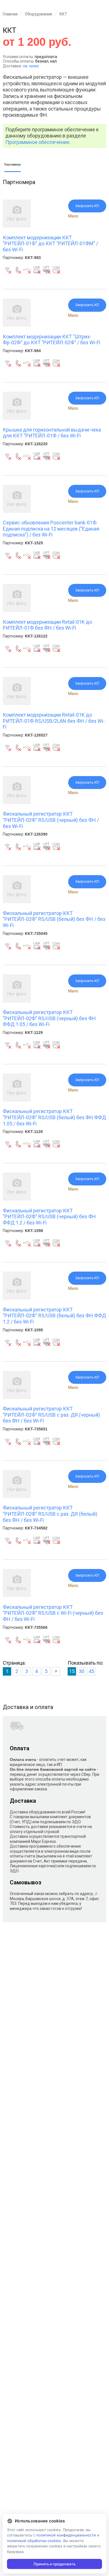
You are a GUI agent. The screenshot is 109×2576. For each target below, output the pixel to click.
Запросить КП (87, 206)
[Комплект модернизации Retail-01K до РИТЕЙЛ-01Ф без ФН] (17, 611)
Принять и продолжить (54, 2564)
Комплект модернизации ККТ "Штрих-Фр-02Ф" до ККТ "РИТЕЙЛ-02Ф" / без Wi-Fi (52, 340)
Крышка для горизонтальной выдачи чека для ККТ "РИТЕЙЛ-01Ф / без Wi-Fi (52, 433)
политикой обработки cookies (34, 2541)
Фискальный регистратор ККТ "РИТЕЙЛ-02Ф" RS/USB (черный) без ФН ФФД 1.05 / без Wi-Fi (49, 1018)
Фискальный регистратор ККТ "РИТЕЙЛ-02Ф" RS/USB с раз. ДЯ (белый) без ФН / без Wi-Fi (50, 1514)
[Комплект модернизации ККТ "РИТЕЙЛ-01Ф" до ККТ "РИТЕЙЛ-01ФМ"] (17, 226)
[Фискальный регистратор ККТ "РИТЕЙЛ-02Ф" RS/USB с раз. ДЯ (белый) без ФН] (17, 1497)
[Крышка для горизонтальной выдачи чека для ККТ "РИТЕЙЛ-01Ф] (17, 418)
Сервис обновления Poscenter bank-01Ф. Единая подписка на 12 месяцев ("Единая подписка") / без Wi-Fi (51, 529)
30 (82, 1671)
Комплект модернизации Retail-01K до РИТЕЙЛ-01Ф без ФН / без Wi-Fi (47, 625)
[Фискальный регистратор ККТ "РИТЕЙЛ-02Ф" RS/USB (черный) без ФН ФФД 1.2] (17, 1199)
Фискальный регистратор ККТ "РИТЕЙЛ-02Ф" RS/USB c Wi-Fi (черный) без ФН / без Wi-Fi (53, 1613)
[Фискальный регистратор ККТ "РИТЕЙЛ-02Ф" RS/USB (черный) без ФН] (17, 803)
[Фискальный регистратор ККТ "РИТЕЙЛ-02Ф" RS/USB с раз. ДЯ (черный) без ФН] (17, 1398)
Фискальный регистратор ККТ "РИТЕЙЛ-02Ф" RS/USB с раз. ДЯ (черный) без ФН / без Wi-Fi (51, 1415)
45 (91, 1671)
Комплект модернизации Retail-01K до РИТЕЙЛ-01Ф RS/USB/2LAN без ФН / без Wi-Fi (54, 721)
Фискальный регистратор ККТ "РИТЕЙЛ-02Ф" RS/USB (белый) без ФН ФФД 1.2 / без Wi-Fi (54, 1316)
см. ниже (31, 66)
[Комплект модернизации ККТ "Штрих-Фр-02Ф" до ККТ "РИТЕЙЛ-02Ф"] (17, 325)
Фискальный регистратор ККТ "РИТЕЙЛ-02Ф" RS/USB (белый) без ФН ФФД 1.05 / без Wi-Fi (54, 1117)
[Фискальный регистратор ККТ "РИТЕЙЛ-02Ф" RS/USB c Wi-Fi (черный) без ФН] (17, 1596)
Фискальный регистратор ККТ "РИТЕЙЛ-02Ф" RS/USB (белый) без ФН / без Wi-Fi (54, 919)
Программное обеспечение (37, 142)
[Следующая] (56, 1671)
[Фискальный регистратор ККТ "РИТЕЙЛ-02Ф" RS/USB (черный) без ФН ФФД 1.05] (17, 1001)
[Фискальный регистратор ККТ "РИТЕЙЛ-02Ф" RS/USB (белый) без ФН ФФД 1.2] (17, 1298)
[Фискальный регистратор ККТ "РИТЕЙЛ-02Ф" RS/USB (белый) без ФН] (17, 902)
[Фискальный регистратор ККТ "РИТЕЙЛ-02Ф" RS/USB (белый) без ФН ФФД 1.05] (17, 1100)
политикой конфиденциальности (66, 2535)
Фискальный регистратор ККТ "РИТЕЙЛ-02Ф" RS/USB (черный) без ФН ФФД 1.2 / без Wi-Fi (49, 1217)
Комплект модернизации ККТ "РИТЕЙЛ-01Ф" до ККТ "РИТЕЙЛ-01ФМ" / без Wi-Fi (50, 244)
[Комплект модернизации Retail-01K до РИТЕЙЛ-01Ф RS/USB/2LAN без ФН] (17, 704)
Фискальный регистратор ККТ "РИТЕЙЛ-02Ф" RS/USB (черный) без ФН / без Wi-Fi (51, 820)
